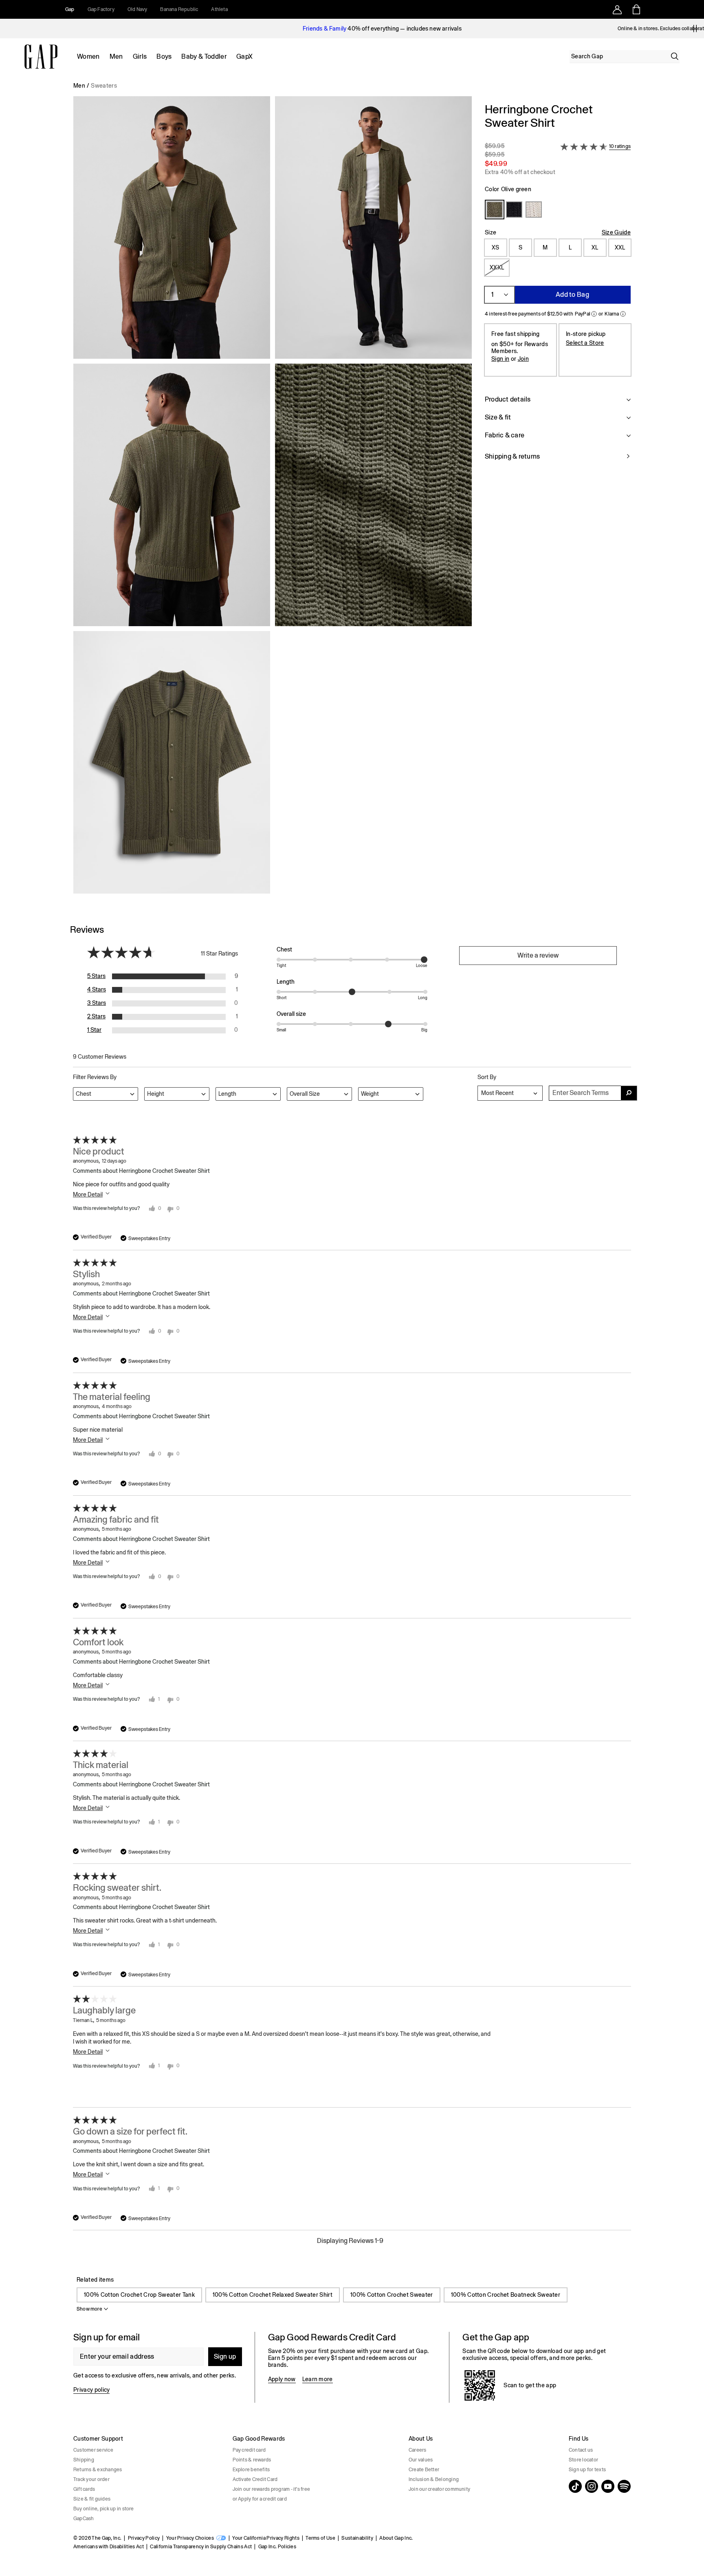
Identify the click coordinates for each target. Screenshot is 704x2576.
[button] (273, 498)
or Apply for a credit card (260, 2499)
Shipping (84, 2460)
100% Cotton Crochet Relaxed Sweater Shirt (273, 2295)
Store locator (583, 2460)
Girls (140, 56)
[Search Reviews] (629, 1093)
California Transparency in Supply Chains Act (201, 2547)
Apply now (282, 2379)
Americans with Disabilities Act (109, 2547)
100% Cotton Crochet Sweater (392, 2295)
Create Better (424, 2470)
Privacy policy (91, 2390)
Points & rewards (252, 2460)
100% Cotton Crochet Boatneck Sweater (506, 2295)
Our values (421, 2460)
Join (523, 359)
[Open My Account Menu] (617, 9)
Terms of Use (320, 2538)
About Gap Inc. (396, 2538)
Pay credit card (249, 2450)
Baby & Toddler (204, 56)
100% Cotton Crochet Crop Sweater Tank (139, 2295)
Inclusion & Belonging (434, 2479)
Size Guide (616, 232)
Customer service (93, 2450)
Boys (164, 56)
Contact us (581, 2450)
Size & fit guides (92, 2499)
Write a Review (538, 955)
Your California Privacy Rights (266, 2538)
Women (88, 56)
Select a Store (585, 343)
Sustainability (357, 2538)
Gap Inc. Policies (277, 2547)
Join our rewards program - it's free (272, 2489)
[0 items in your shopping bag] (636, 9)
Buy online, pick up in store (104, 2509)
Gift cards (84, 2489)
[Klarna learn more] (623, 314)
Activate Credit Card (255, 2479)
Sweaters (104, 86)
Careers (418, 2450)
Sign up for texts (587, 2470)
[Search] (675, 56)
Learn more (318, 2379)
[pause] (695, 29)
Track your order (91, 2479)
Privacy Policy (144, 2538)
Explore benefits (251, 2470)
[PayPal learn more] (594, 314)
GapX (244, 56)
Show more (89, 2309)
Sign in (500, 359)
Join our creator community (439, 2489)
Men (116, 56)
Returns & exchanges (98, 2470)
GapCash (84, 2519)
